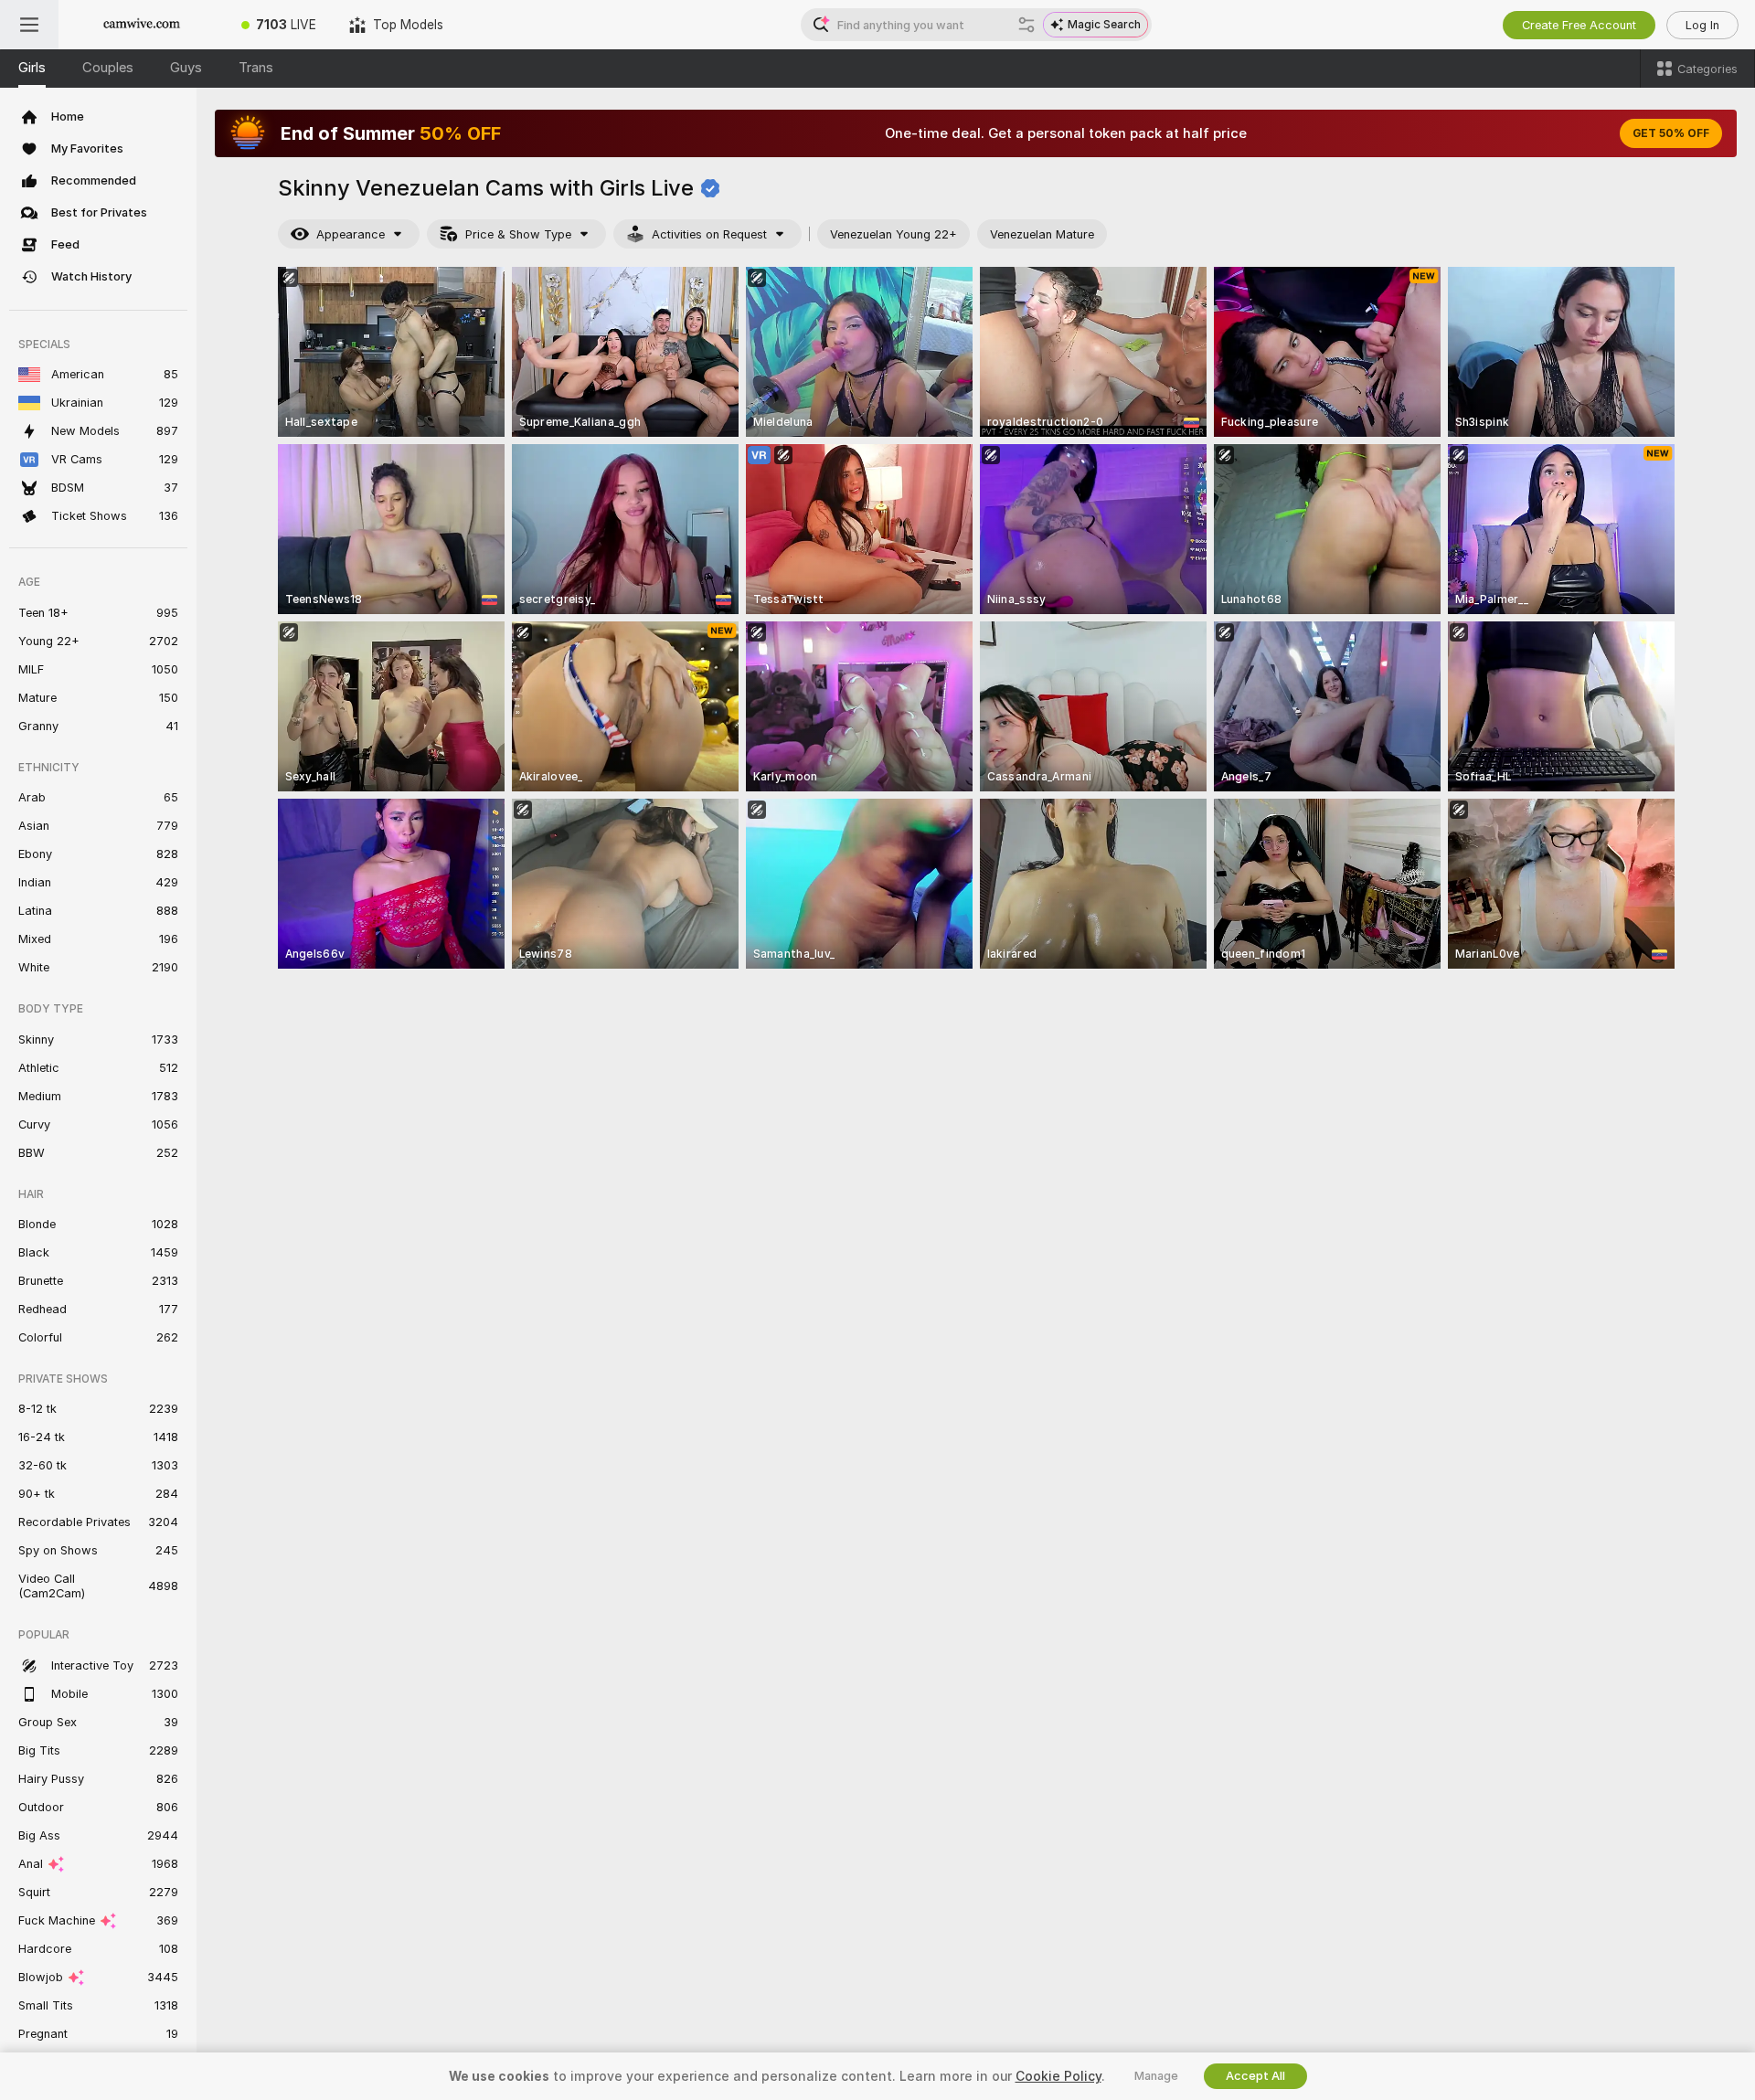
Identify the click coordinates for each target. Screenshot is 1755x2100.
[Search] (1026, 25)
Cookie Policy (1058, 2076)
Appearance (351, 234)
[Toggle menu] (29, 25)
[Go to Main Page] (142, 25)
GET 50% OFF (1671, 133)
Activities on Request (709, 234)
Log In (1702, 25)
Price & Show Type (518, 234)
